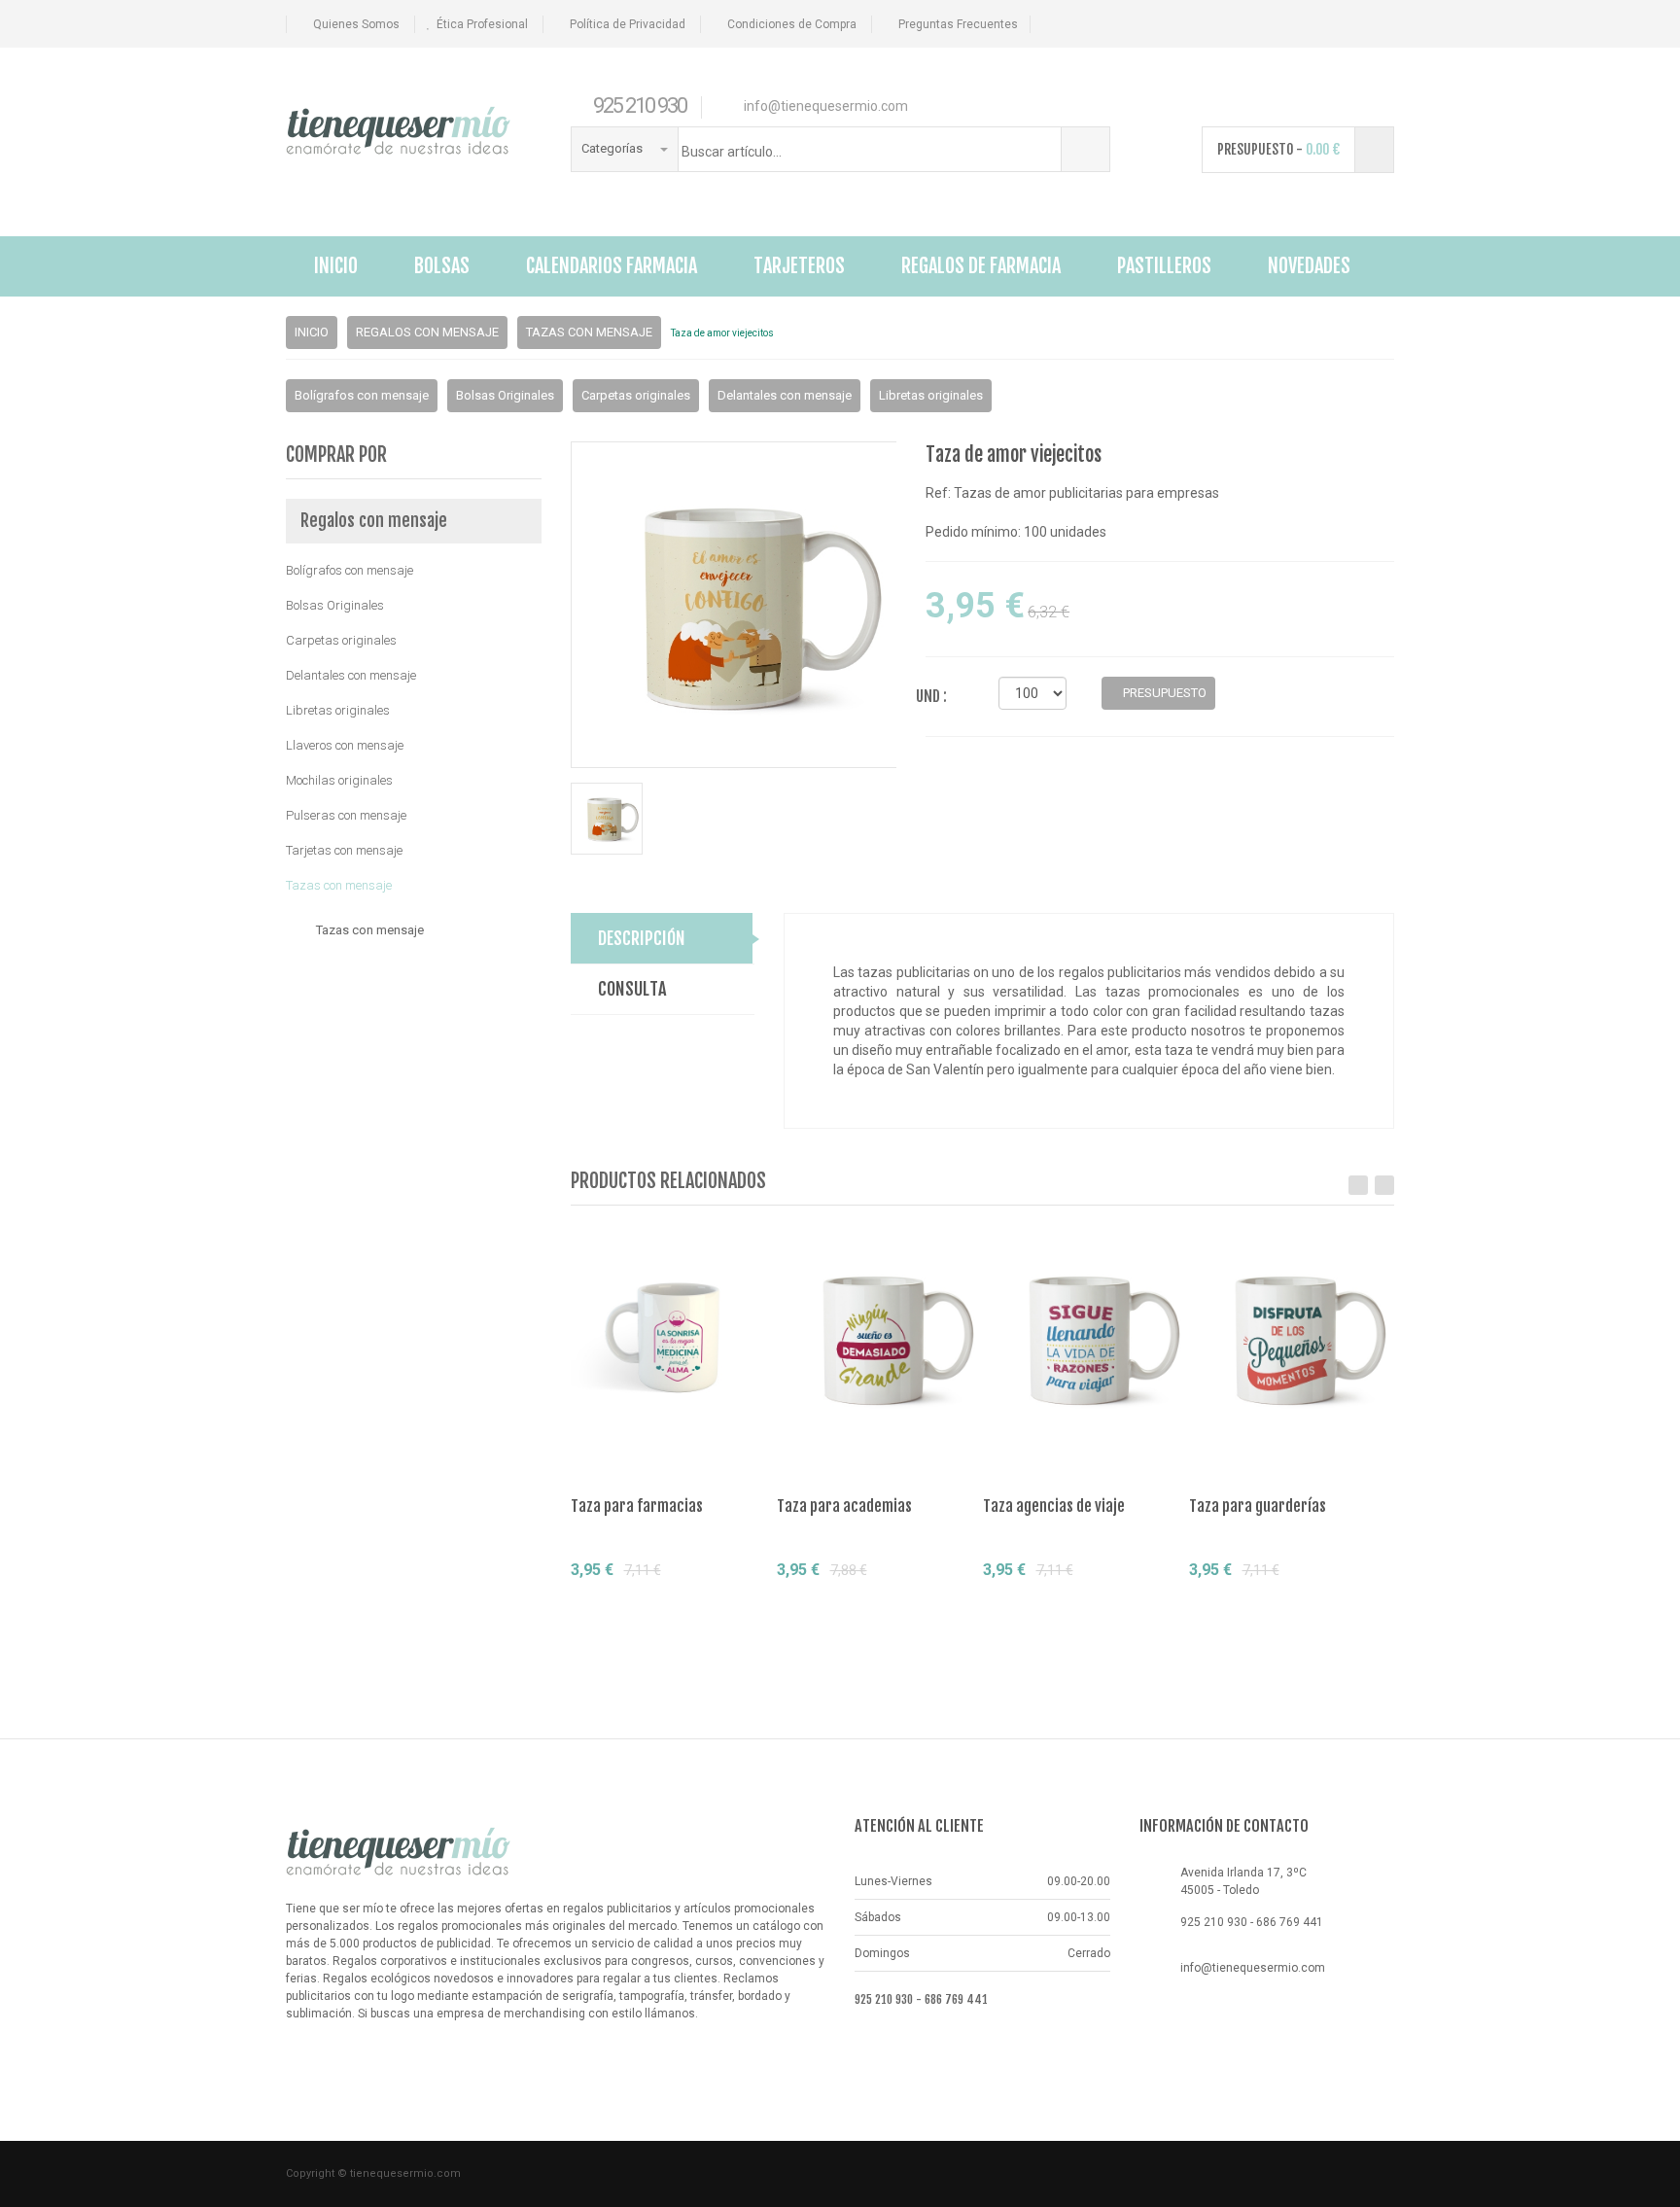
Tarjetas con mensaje (344, 850)
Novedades (1309, 266)
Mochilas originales (339, 780)
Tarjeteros (799, 266)
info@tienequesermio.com (1253, 1968)
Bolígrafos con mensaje (362, 395)
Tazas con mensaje (589, 332)
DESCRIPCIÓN (642, 938)
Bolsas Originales (505, 395)
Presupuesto (641, 1606)
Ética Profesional (482, 24)
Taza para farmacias (637, 1506)
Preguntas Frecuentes (958, 24)
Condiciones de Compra (792, 24)
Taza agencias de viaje (1054, 1506)
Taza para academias (844, 1506)
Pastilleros (1164, 266)
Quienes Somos (356, 24)
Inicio (336, 266)
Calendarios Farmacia (612, 266)
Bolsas (442, 266)
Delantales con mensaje (785, 395)
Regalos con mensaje (427, 332)
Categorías (613, 148)
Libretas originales (931, 395)
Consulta (729, 1606)
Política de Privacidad (628, 24)
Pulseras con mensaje (346, 815)
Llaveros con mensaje (345, 745)
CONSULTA (632, 989)
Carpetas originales (636, 395)
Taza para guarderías (1258, 1506)
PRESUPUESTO (1163, 693)
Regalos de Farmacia (981, 266)
